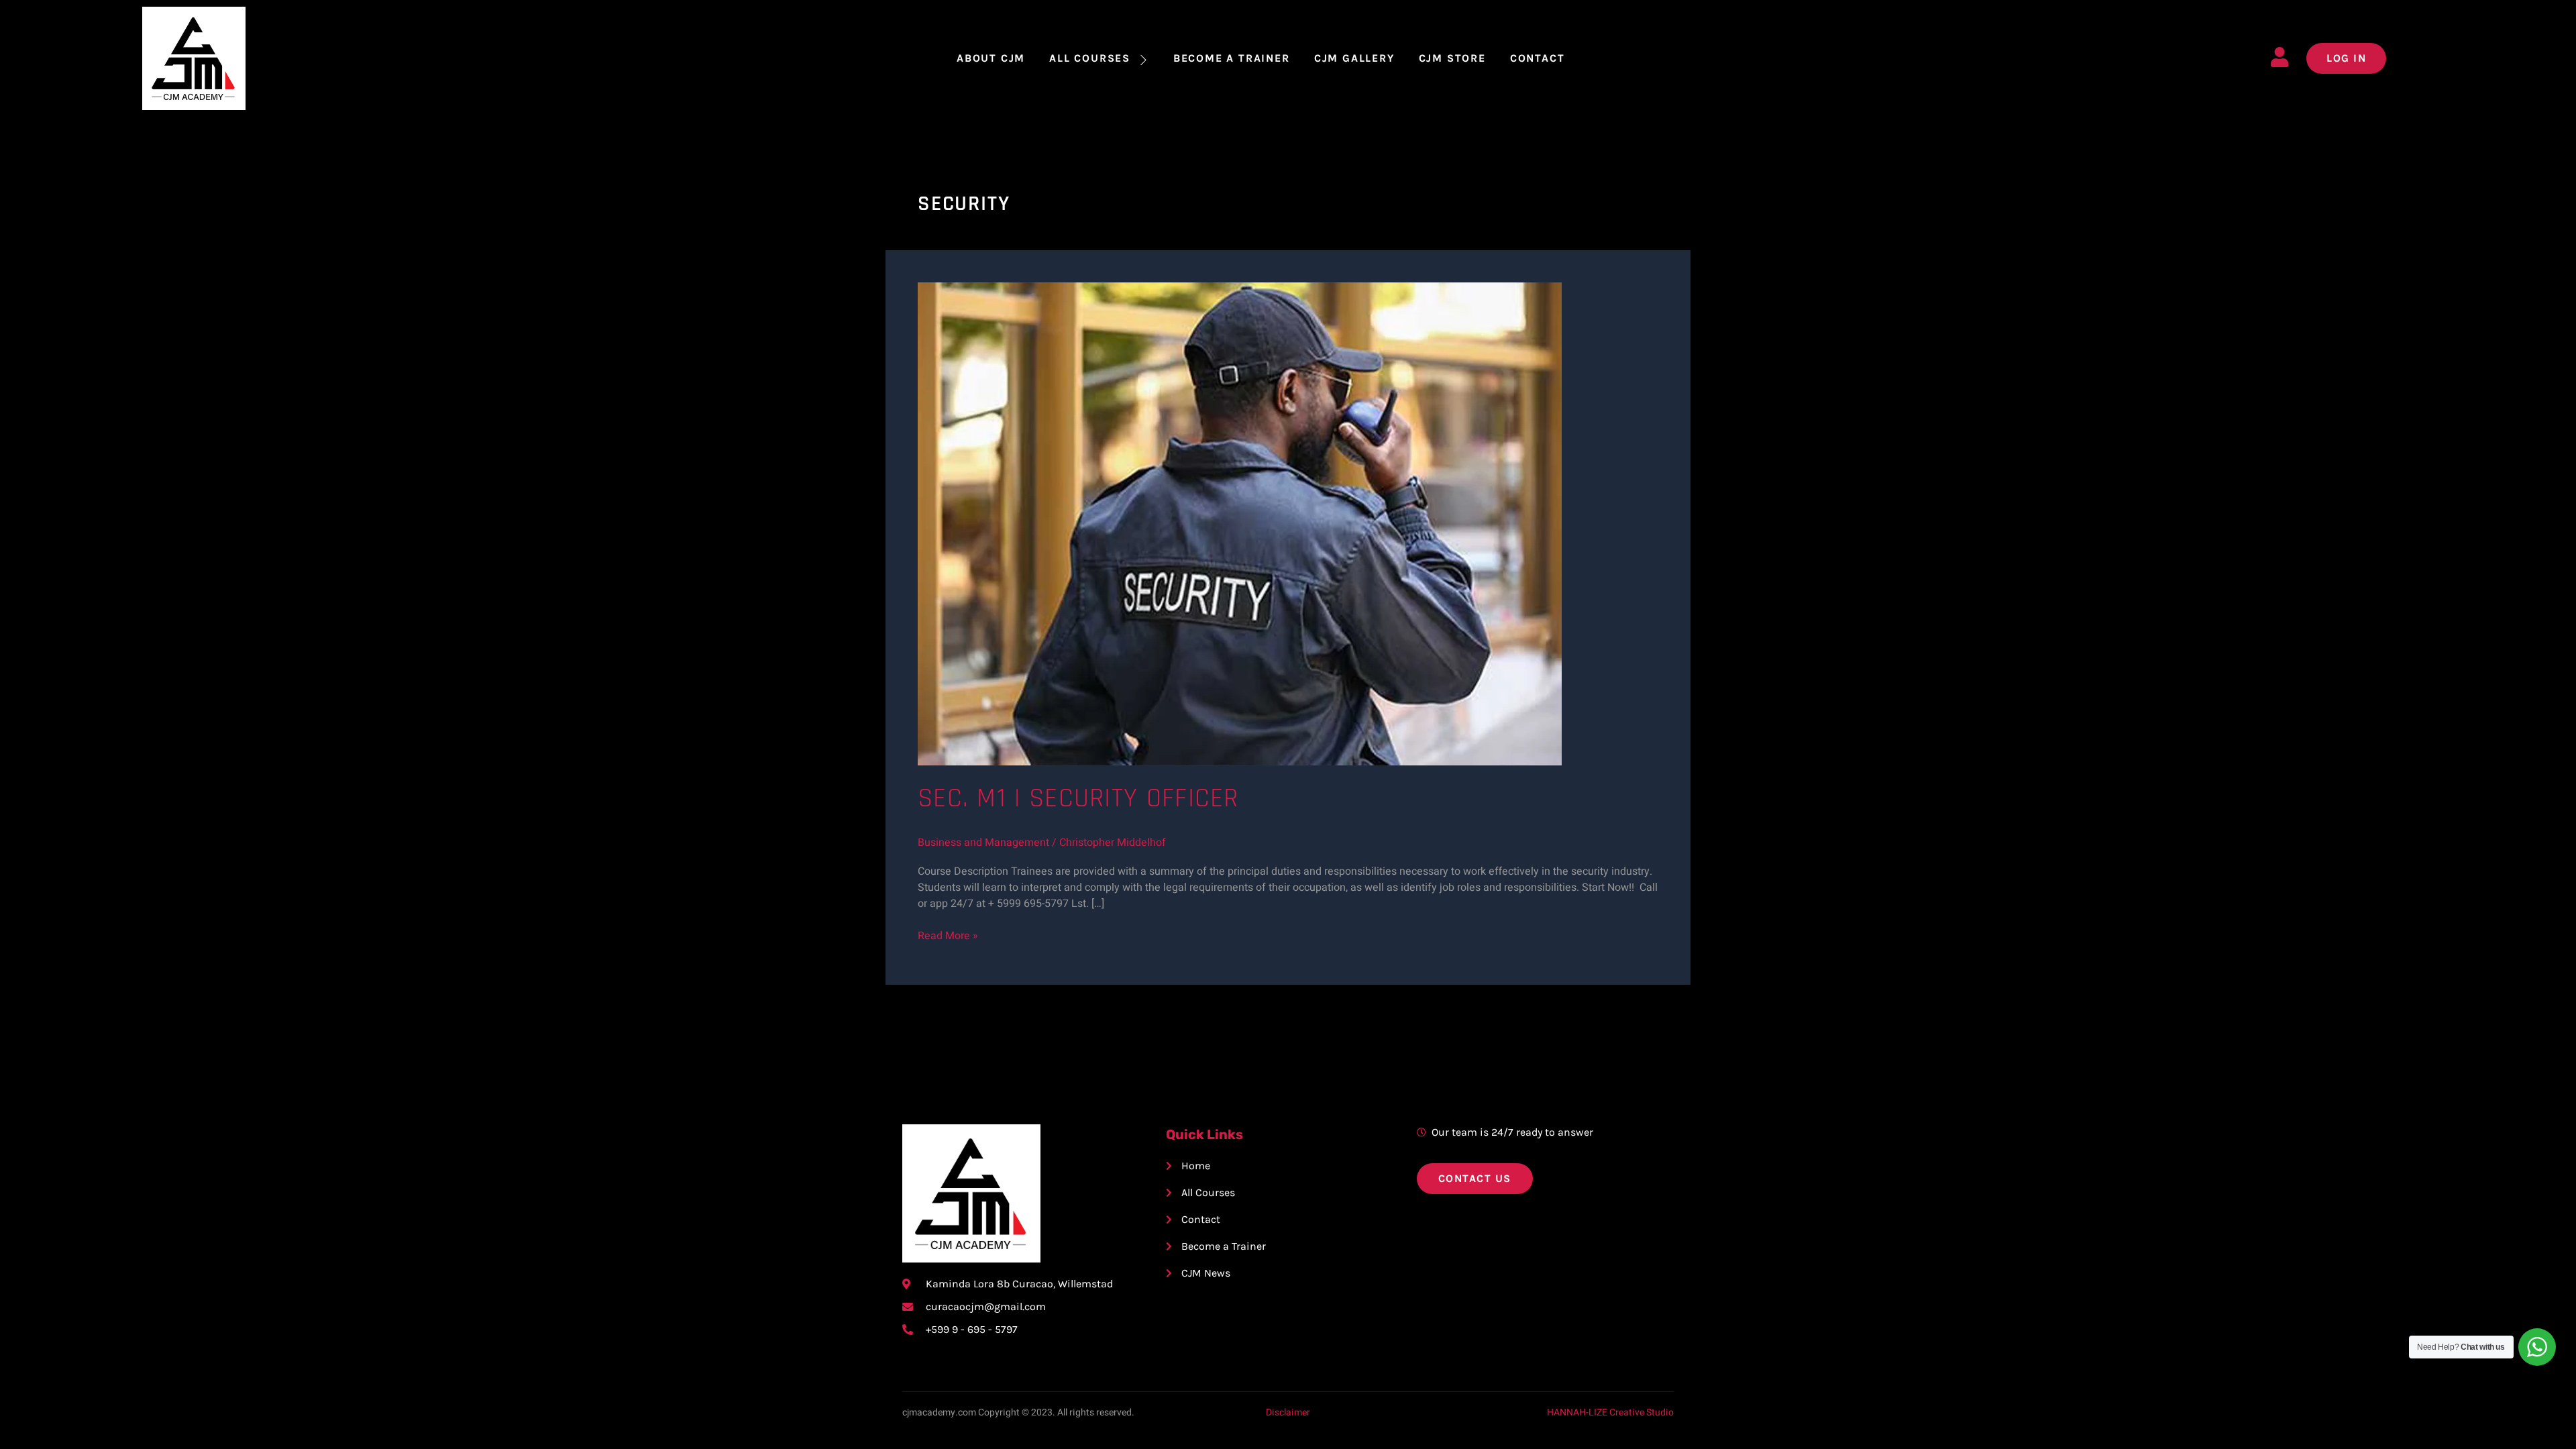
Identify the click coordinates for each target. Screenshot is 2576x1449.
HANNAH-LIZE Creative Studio (1610, 1412)
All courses (1090, 58)
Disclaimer (1288, 1412)
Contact (1538, 58)
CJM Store (1452, 58)
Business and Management (983, 843)
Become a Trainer (1232, 58)
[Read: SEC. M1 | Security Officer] (1240, 523)
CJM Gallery (1354, 58)
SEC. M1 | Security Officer (1078, 799)
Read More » (948, 936)
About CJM (991, 58)
